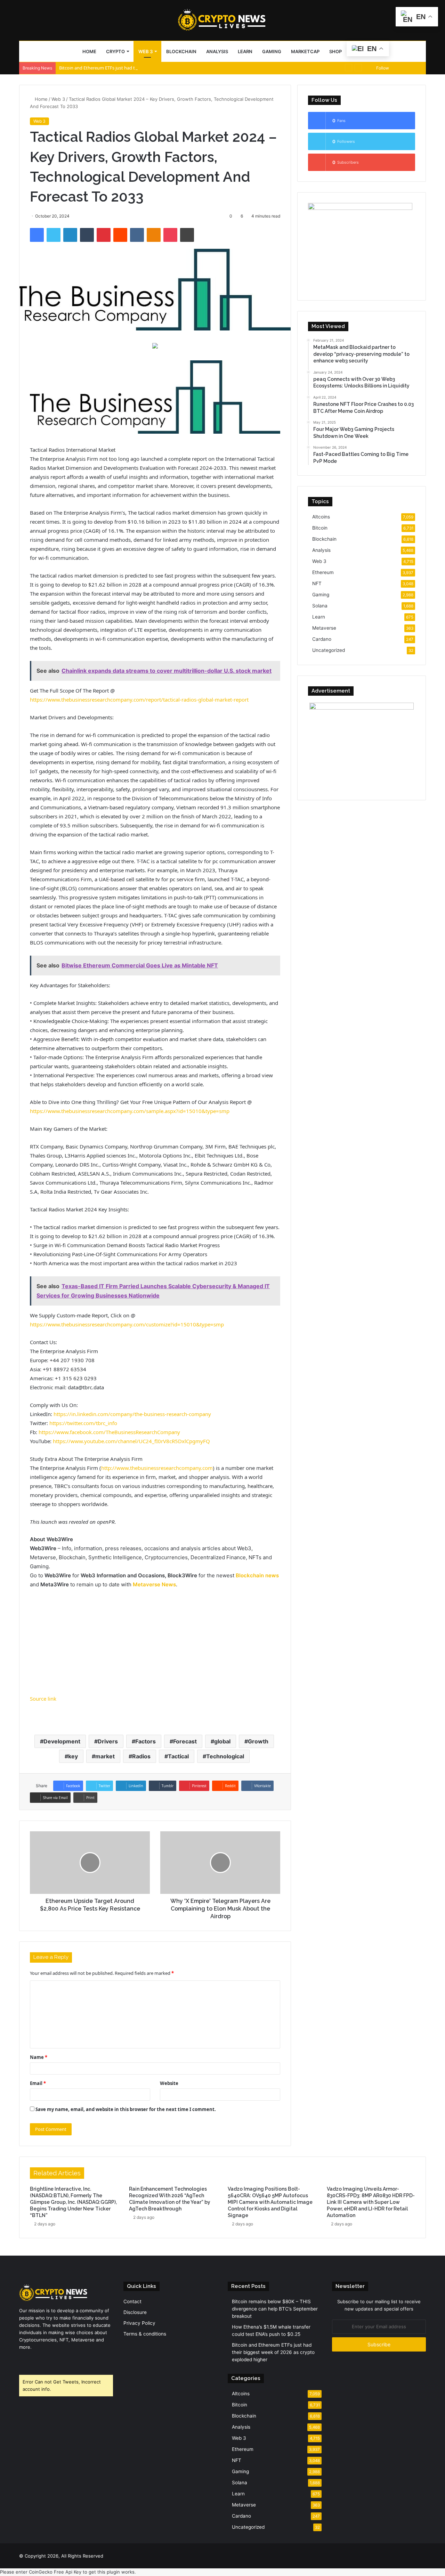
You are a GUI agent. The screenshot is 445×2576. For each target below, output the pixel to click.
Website (169, 2083)
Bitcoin (320, 528)
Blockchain (181, 51)
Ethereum (323, 572)
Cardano (322, 639)
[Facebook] (37, 235)
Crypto (115, 51)
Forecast (185, 1741)
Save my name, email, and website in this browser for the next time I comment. (126, 2109)
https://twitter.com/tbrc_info (83, 1423)
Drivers (108, 1741)
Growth (258, 1741)
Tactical (178, 1756)
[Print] (187, 235)
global (222, 1741)
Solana (320, 606)
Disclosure (135, 2312)
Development (62, 1741)
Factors (145, 1741)
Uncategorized (329, 650)
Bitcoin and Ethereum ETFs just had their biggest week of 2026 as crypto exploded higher (151, 68)
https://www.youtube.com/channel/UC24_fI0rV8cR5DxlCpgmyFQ (131, 1441)
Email (38, 2083)
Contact (132, 2301)
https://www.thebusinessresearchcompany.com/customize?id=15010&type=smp (127, 1324)
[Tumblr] (87, 235)
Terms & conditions (145, 2334)
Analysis (217, 51)
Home (89, 51)
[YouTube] (40, 2360)
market (105, 1756)
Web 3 (145, 51)
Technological (225, 1756)
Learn (245, 51)
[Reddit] (120, 235)
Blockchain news (257, 1575)
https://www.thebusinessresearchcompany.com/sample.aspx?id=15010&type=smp (130, 1111)
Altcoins (321, 517)
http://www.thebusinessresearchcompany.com (157, 1468)
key (73, 1756)
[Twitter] (54, 235)
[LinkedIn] (70, 235)
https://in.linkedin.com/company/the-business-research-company (132, 1414)
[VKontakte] (137, 235)
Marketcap (305, 51)
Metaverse (324, 628)
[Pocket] (170, 235)
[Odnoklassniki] (154, 235)
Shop (335, 51)
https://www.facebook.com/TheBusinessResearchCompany (109, 1432)
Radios (141, 1756)
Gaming (272, 51)
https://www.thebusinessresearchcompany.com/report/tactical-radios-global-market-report (139, 700)
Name (39, 2057)
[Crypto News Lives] (222, 20)
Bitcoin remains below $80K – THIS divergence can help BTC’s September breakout (275, 2309)
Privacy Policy (139, 2323)
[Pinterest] (104, 235)
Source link (43, 1699)
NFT (317, 583)
